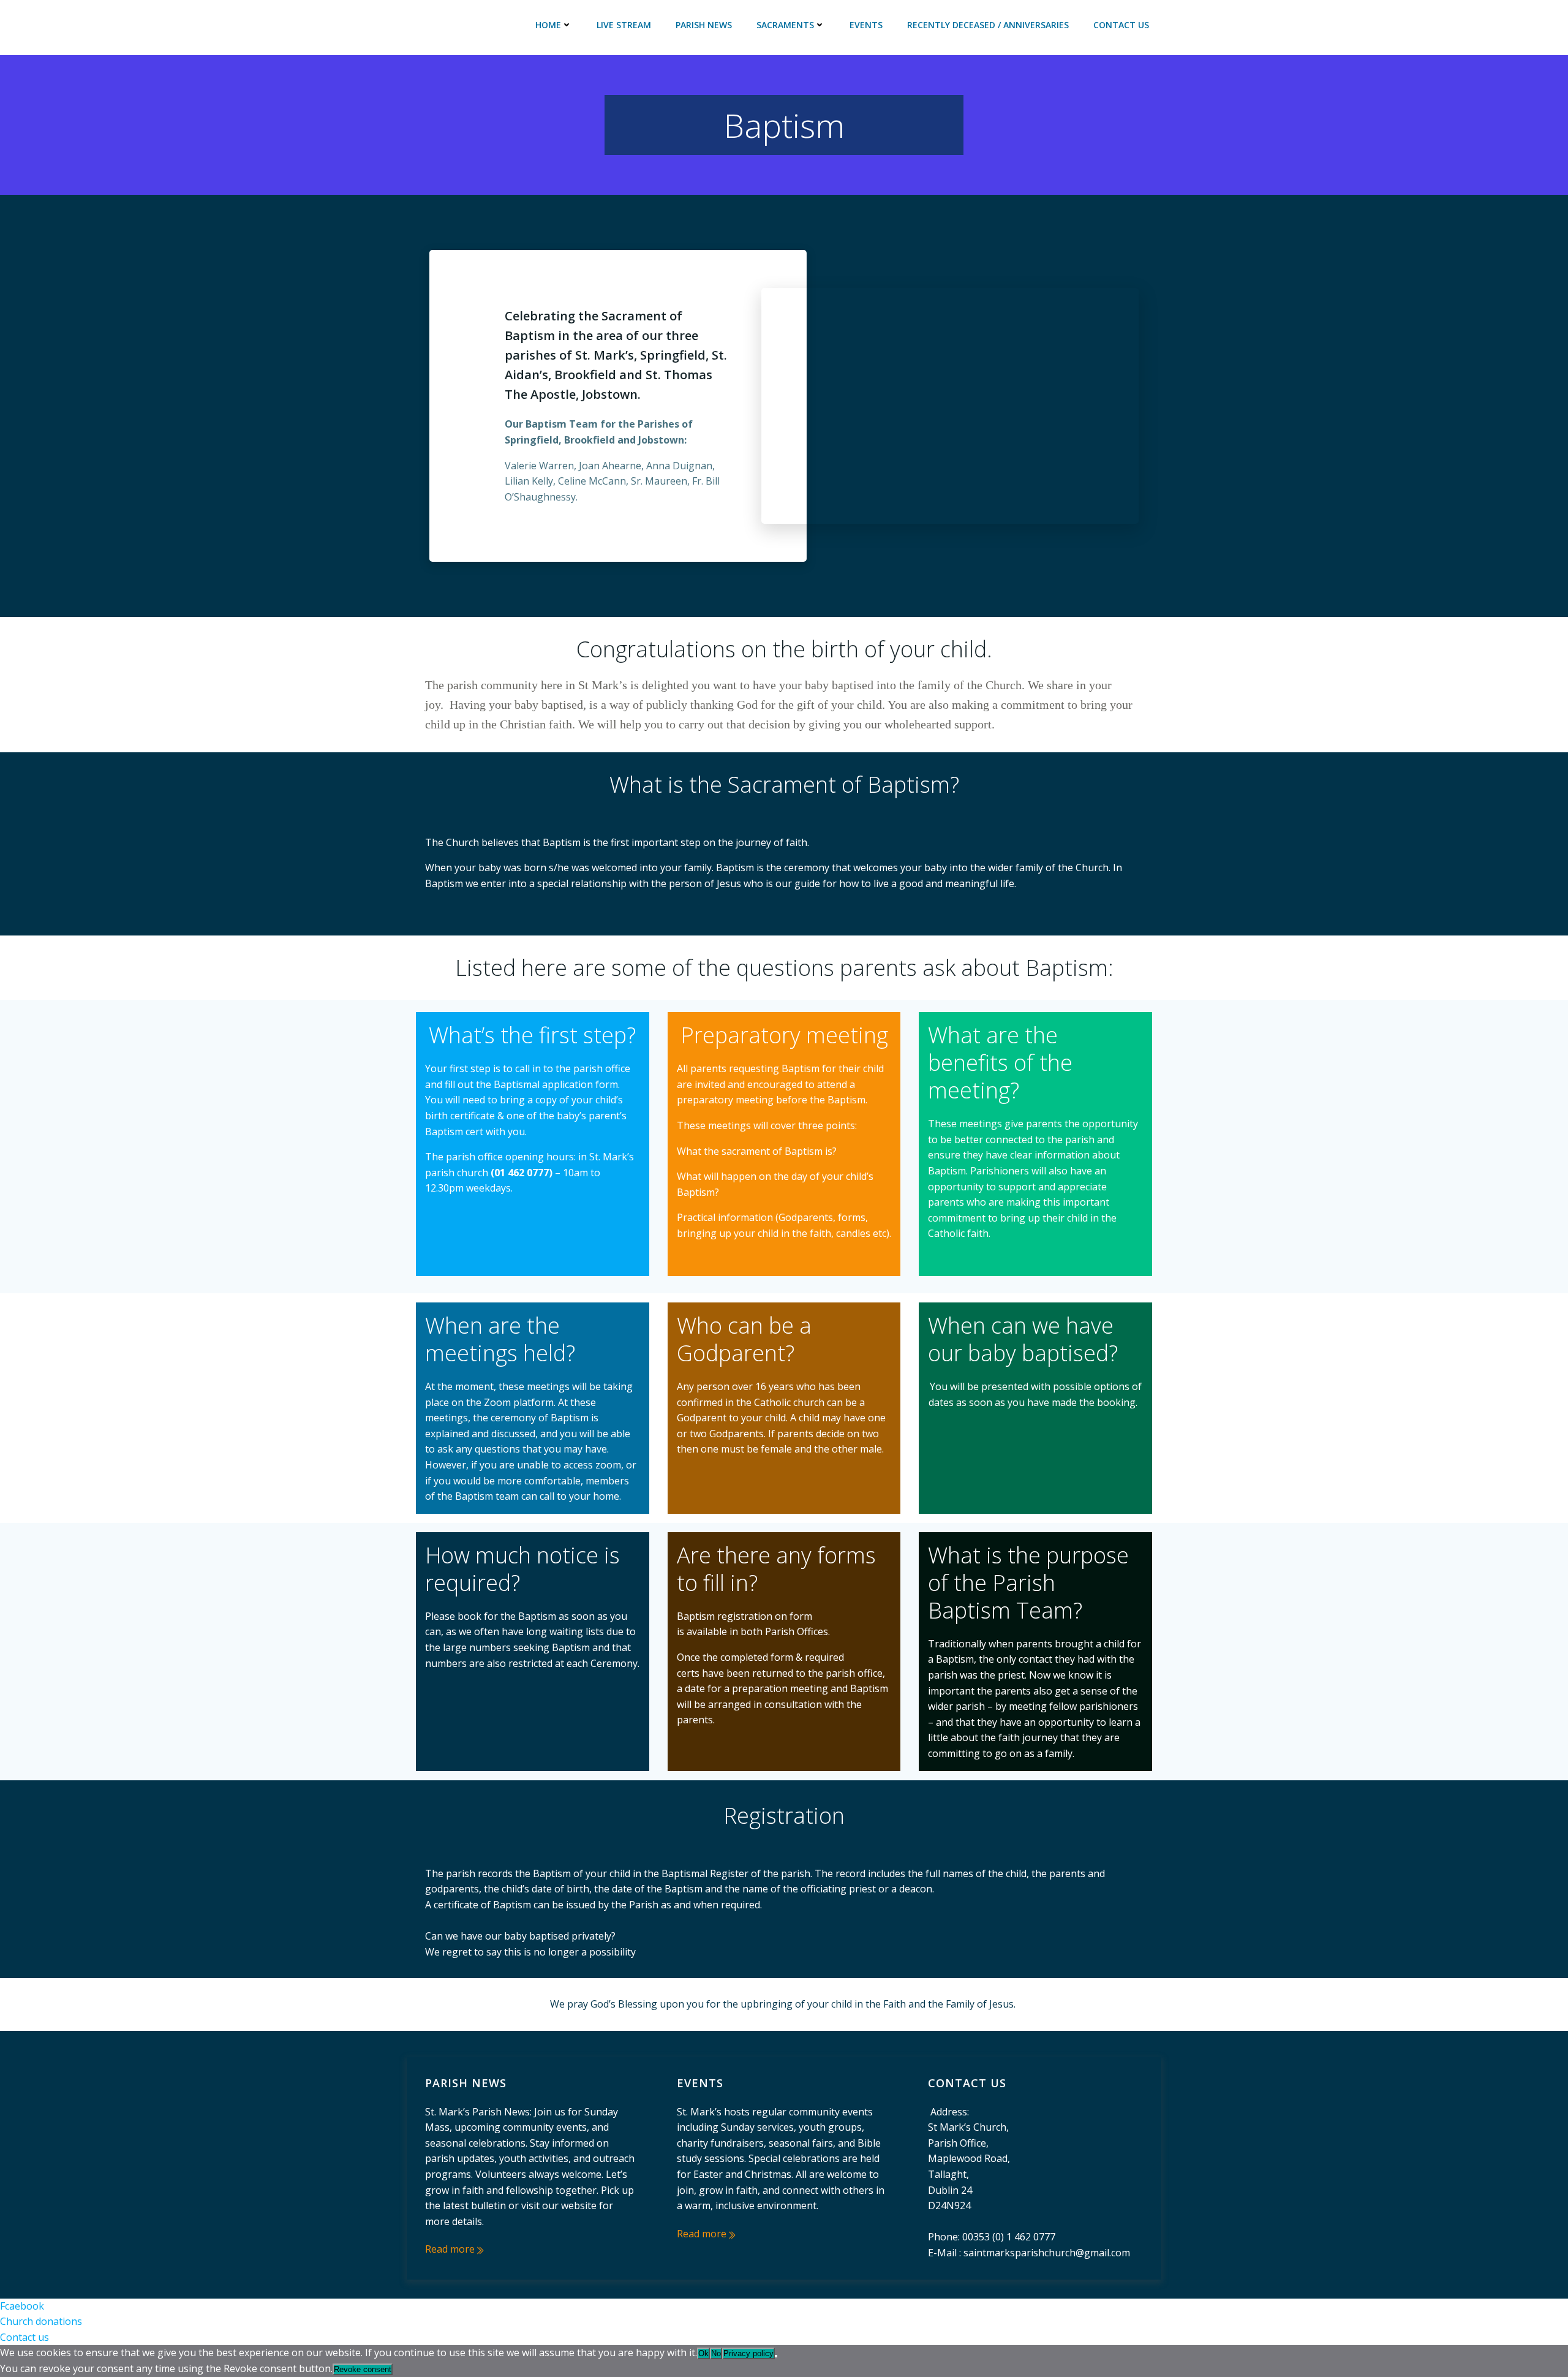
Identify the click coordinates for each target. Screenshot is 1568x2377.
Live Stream (624, 25)
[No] (776, 2356)
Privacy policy (748, 2353)
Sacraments (785, 25)
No (716, 2353)
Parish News (704, 25)
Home (548, 25)
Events (866, 25)
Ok (703, 2353)
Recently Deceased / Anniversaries (988, 25)
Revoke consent (363, 2369)
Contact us (1121, 25)
